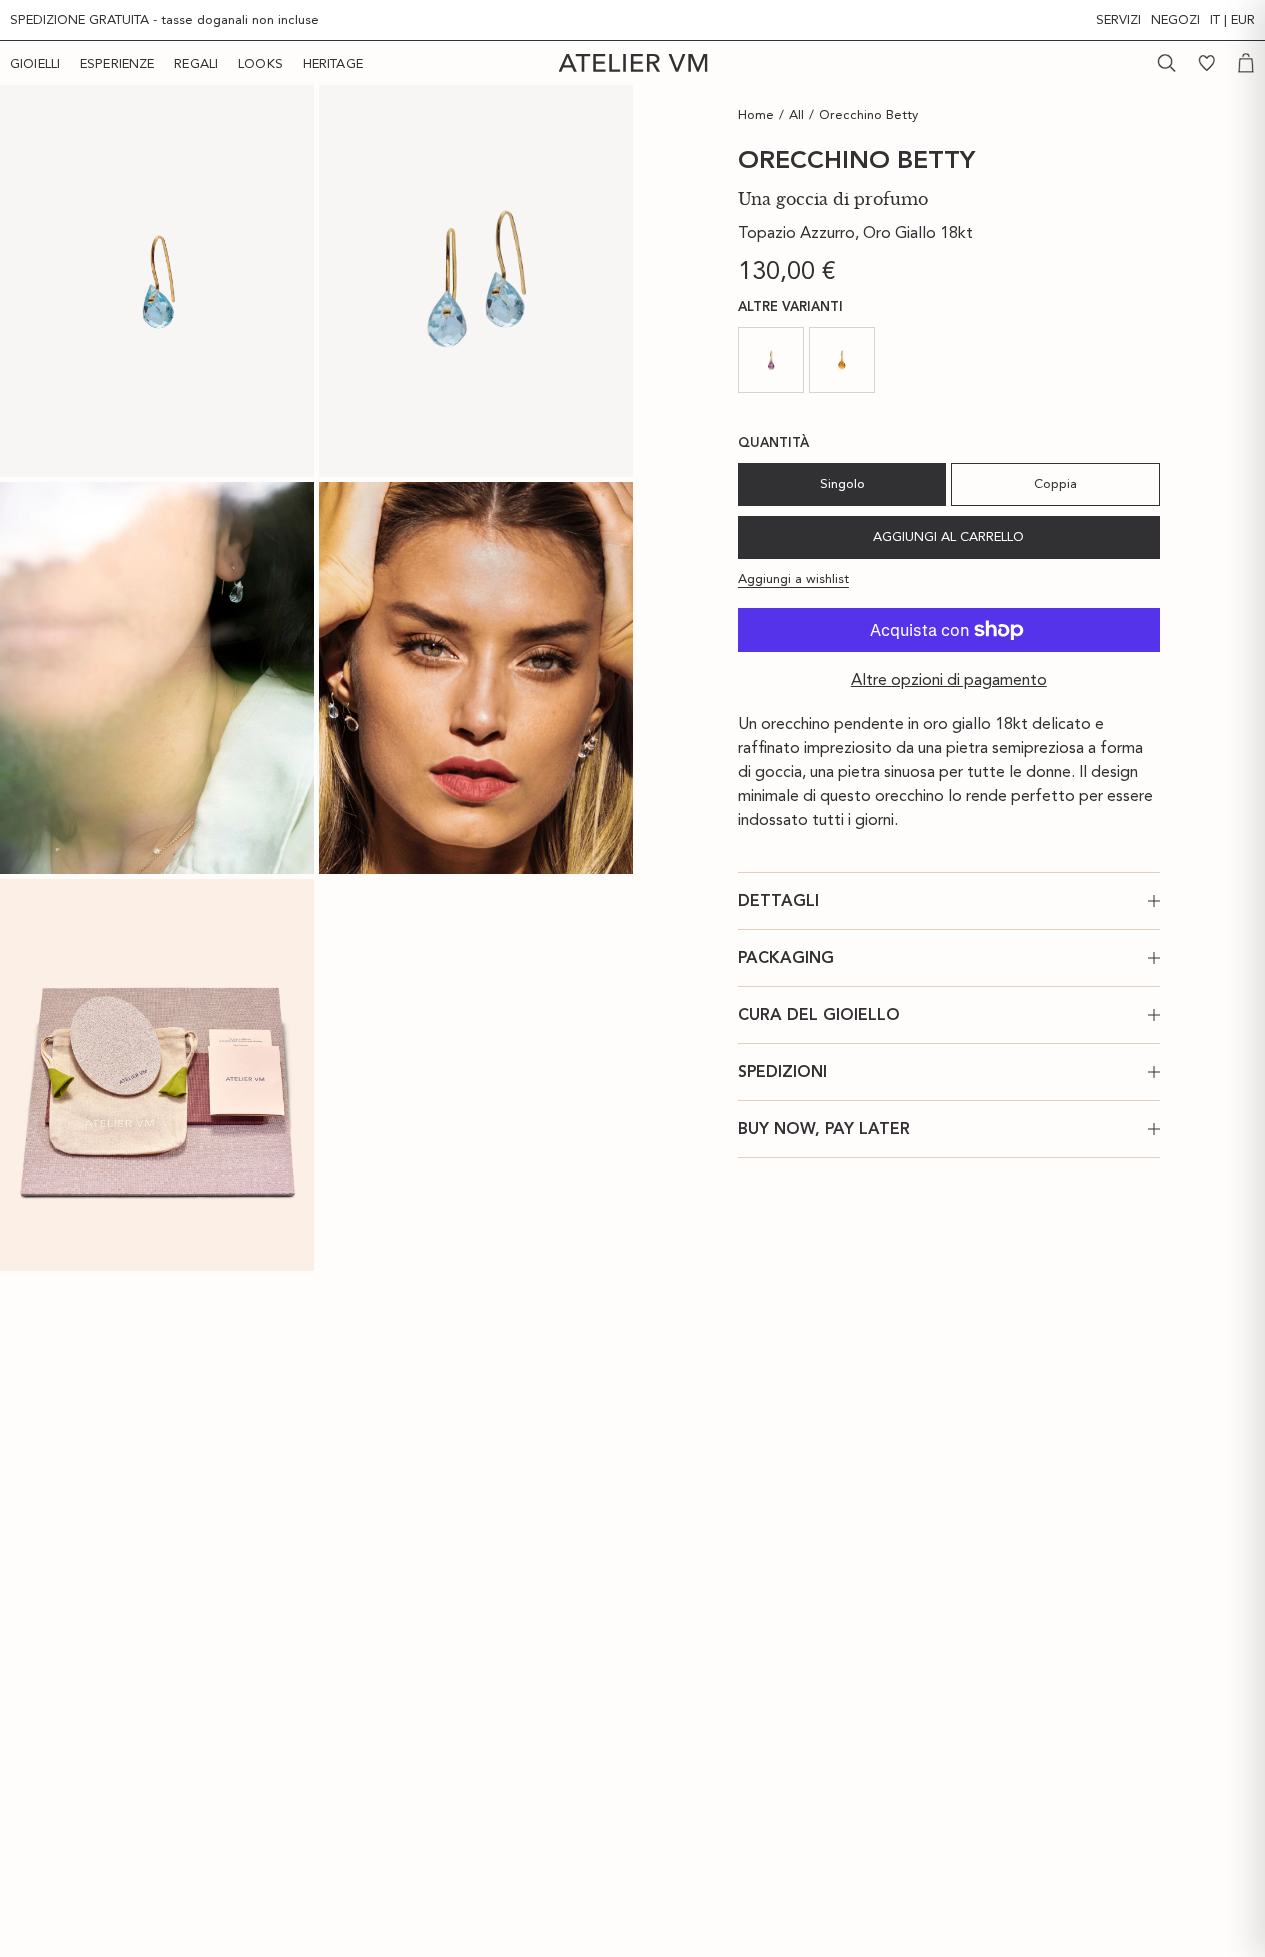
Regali (196, 63)
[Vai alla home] (632, 63)
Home (756, 114)
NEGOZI (1175, 19)
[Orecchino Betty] (157, 281)
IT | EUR (1232, 19)
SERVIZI (1118, 19)
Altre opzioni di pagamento (949, 679)
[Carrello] (1246, 63)
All (796, 114)
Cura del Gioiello (819, 1014)
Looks (260, 63)
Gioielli (35, 63)
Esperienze (117, 63)
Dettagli (778, 900)
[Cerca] (1167, 63)
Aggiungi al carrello (948, 536)
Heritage (333, 63)
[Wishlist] (1207, 63)
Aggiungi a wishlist (793, 577)
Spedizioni (782, 1071)
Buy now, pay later (824, 1128)
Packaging (786, 957)
